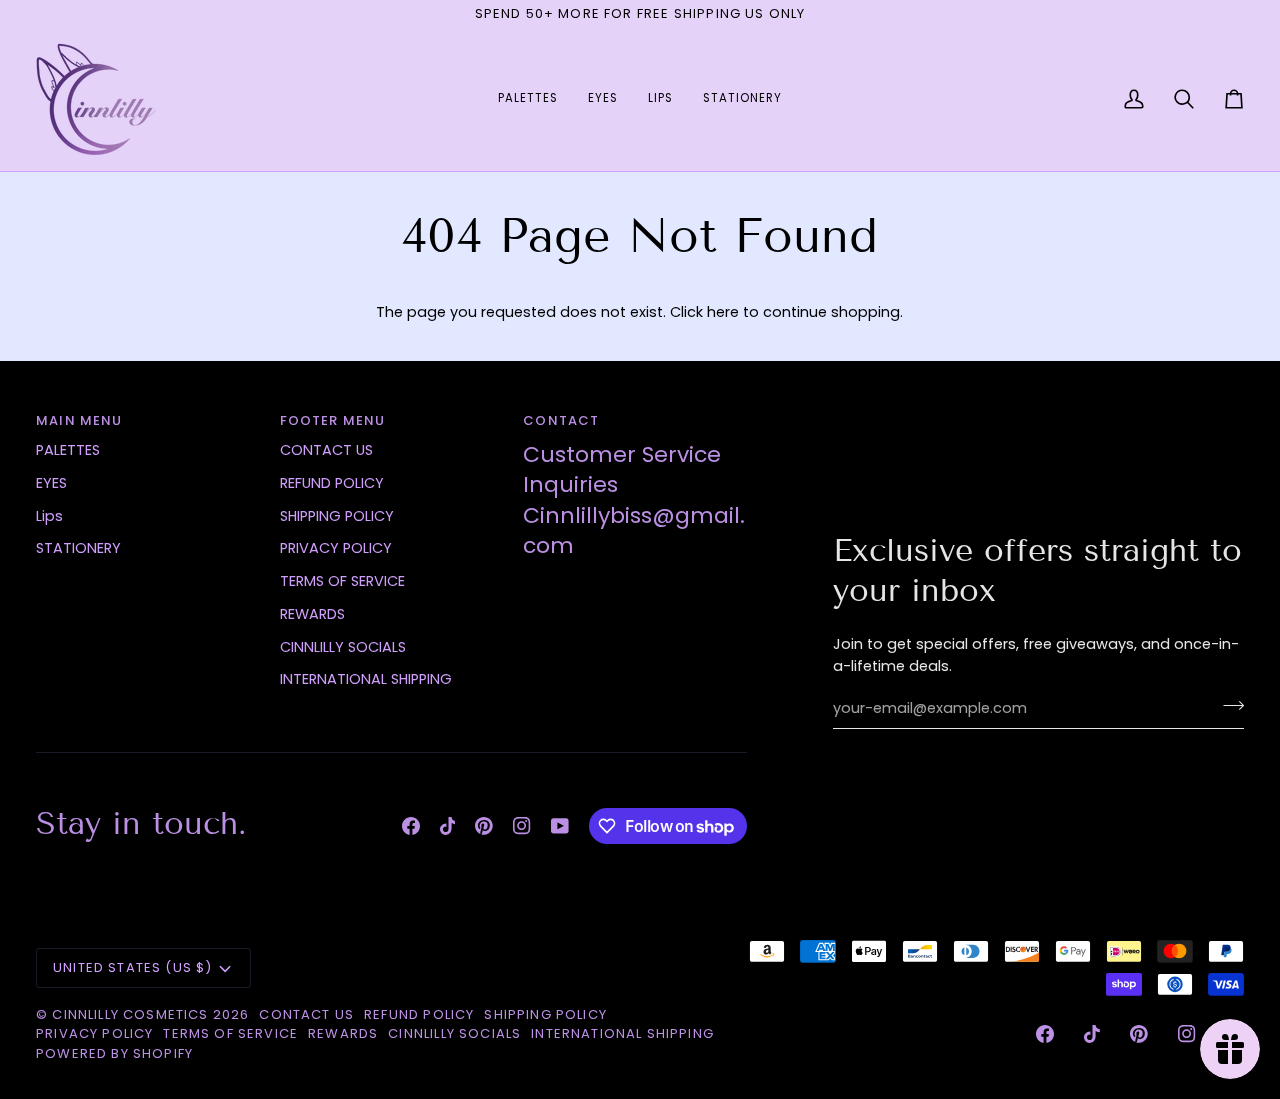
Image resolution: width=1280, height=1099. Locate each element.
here (723, 312)
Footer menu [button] (333, 420)
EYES (51, 483)
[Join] (1227, 706)
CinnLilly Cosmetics (132, 1014)
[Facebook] (411, 826)
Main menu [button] (79, 420)
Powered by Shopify (114, 1053)
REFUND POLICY (332, 483)
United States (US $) (132, 967)
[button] (528, 99)
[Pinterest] (484, 826)
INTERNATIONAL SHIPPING (366, 679)
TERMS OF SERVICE (342, 581)
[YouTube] (560, 826)
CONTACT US (326, 450)
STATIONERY (78, 548)
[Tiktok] (448, 826)
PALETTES (68, 450)
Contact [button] (561, 420)
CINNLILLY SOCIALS (343, 647)
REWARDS (312, 614)
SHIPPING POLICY (337, 516)
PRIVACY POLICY (336, 548)
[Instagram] (522, 826)
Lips (49, 516)
